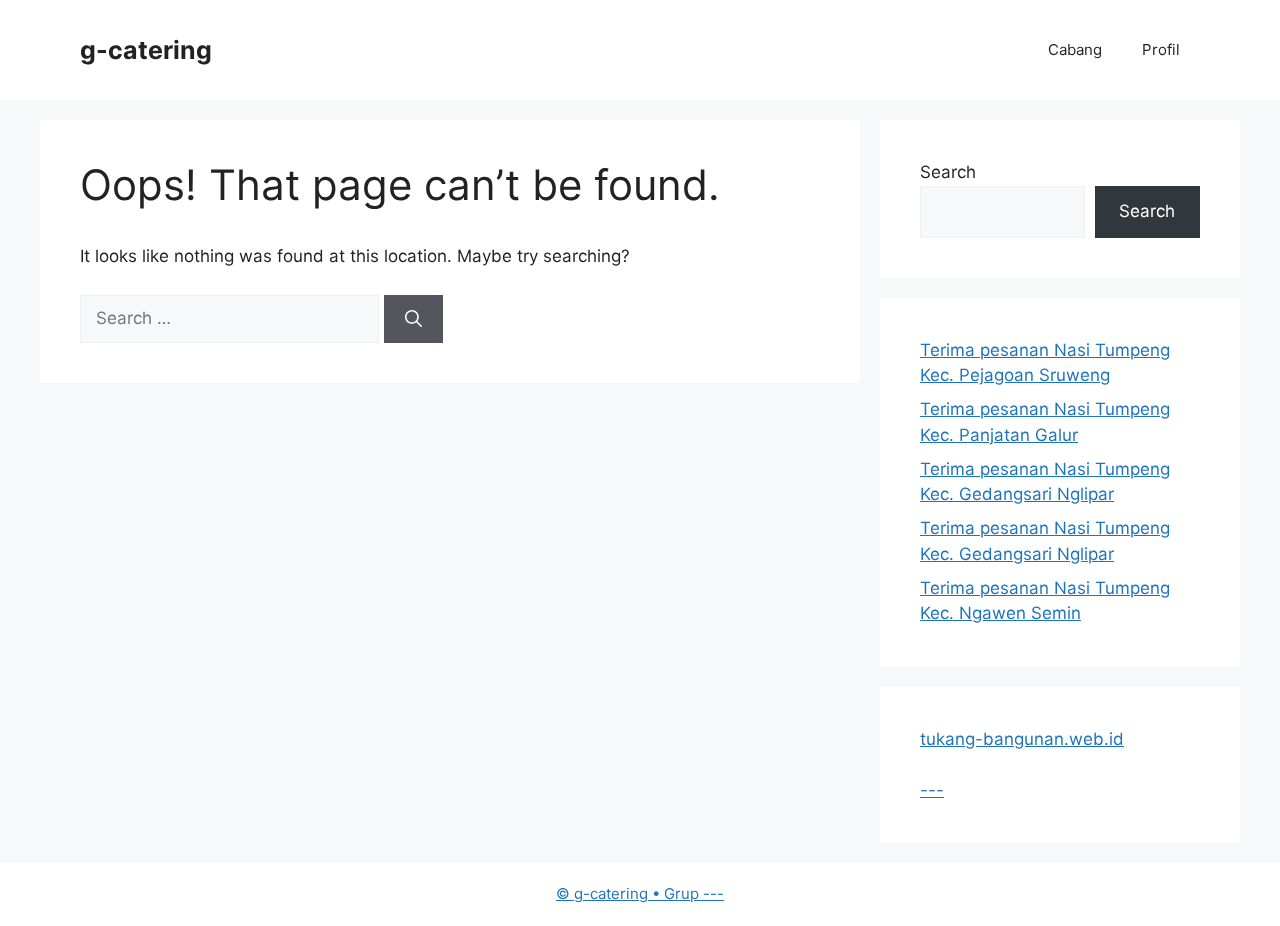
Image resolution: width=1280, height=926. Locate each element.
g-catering (146, 50)
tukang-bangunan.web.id (1022, 739)
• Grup (629, 893)
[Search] (413, 319)
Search (948, 172)
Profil (1161, 49)
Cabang (1075, 49)
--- (932, 790)
